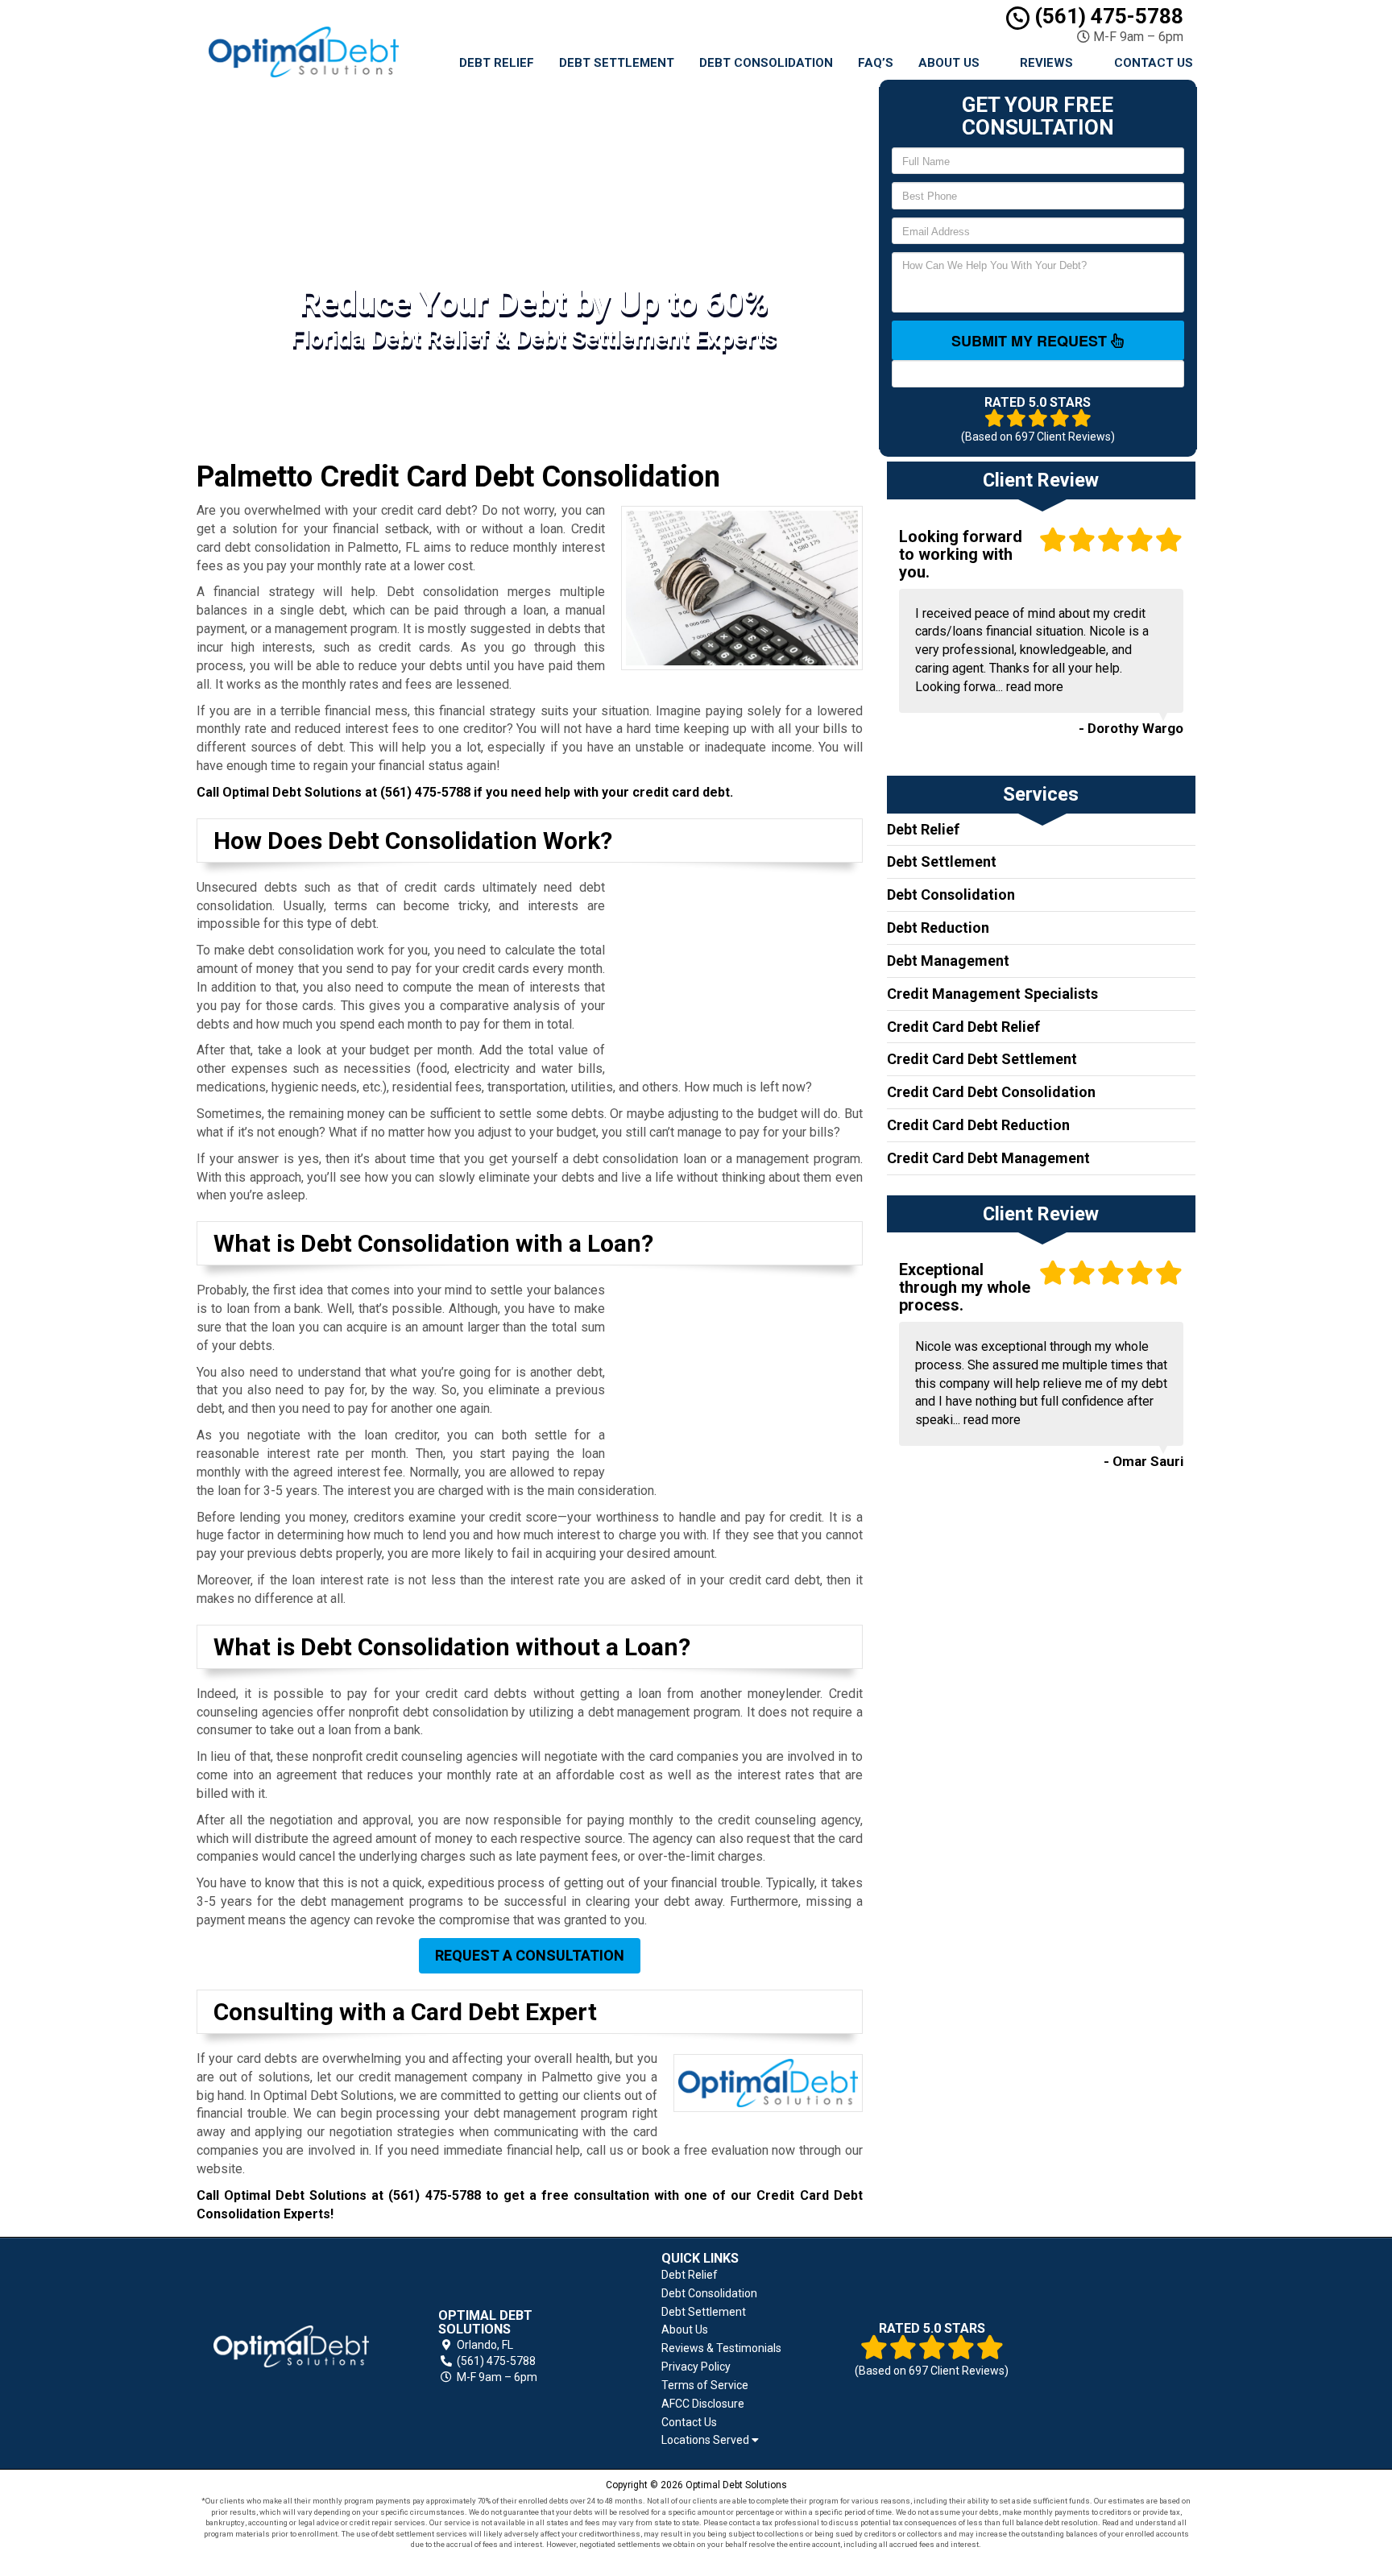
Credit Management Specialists (992, 994)
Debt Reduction (938, 928)
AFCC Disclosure (703, 2404)
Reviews (1046, 63)
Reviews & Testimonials (721, 2348)
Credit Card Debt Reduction (978, 1125)
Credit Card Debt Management (988, 1158)
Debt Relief (497, 63)
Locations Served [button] (706, 2440)
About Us (949, 63)
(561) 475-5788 (1106, 16)
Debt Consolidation (766, 63)
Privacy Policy (696, 2367)
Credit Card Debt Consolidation (991, 1092)
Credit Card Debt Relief (963, 1027)
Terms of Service (705, 2385)
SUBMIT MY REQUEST (1031, 341)
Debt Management (948, 961)
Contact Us (1154, 63)
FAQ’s (876, 63)
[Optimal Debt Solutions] (291, 2346)
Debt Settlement (617, 63)
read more (1035, 687)
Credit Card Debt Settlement (982, 1059)
